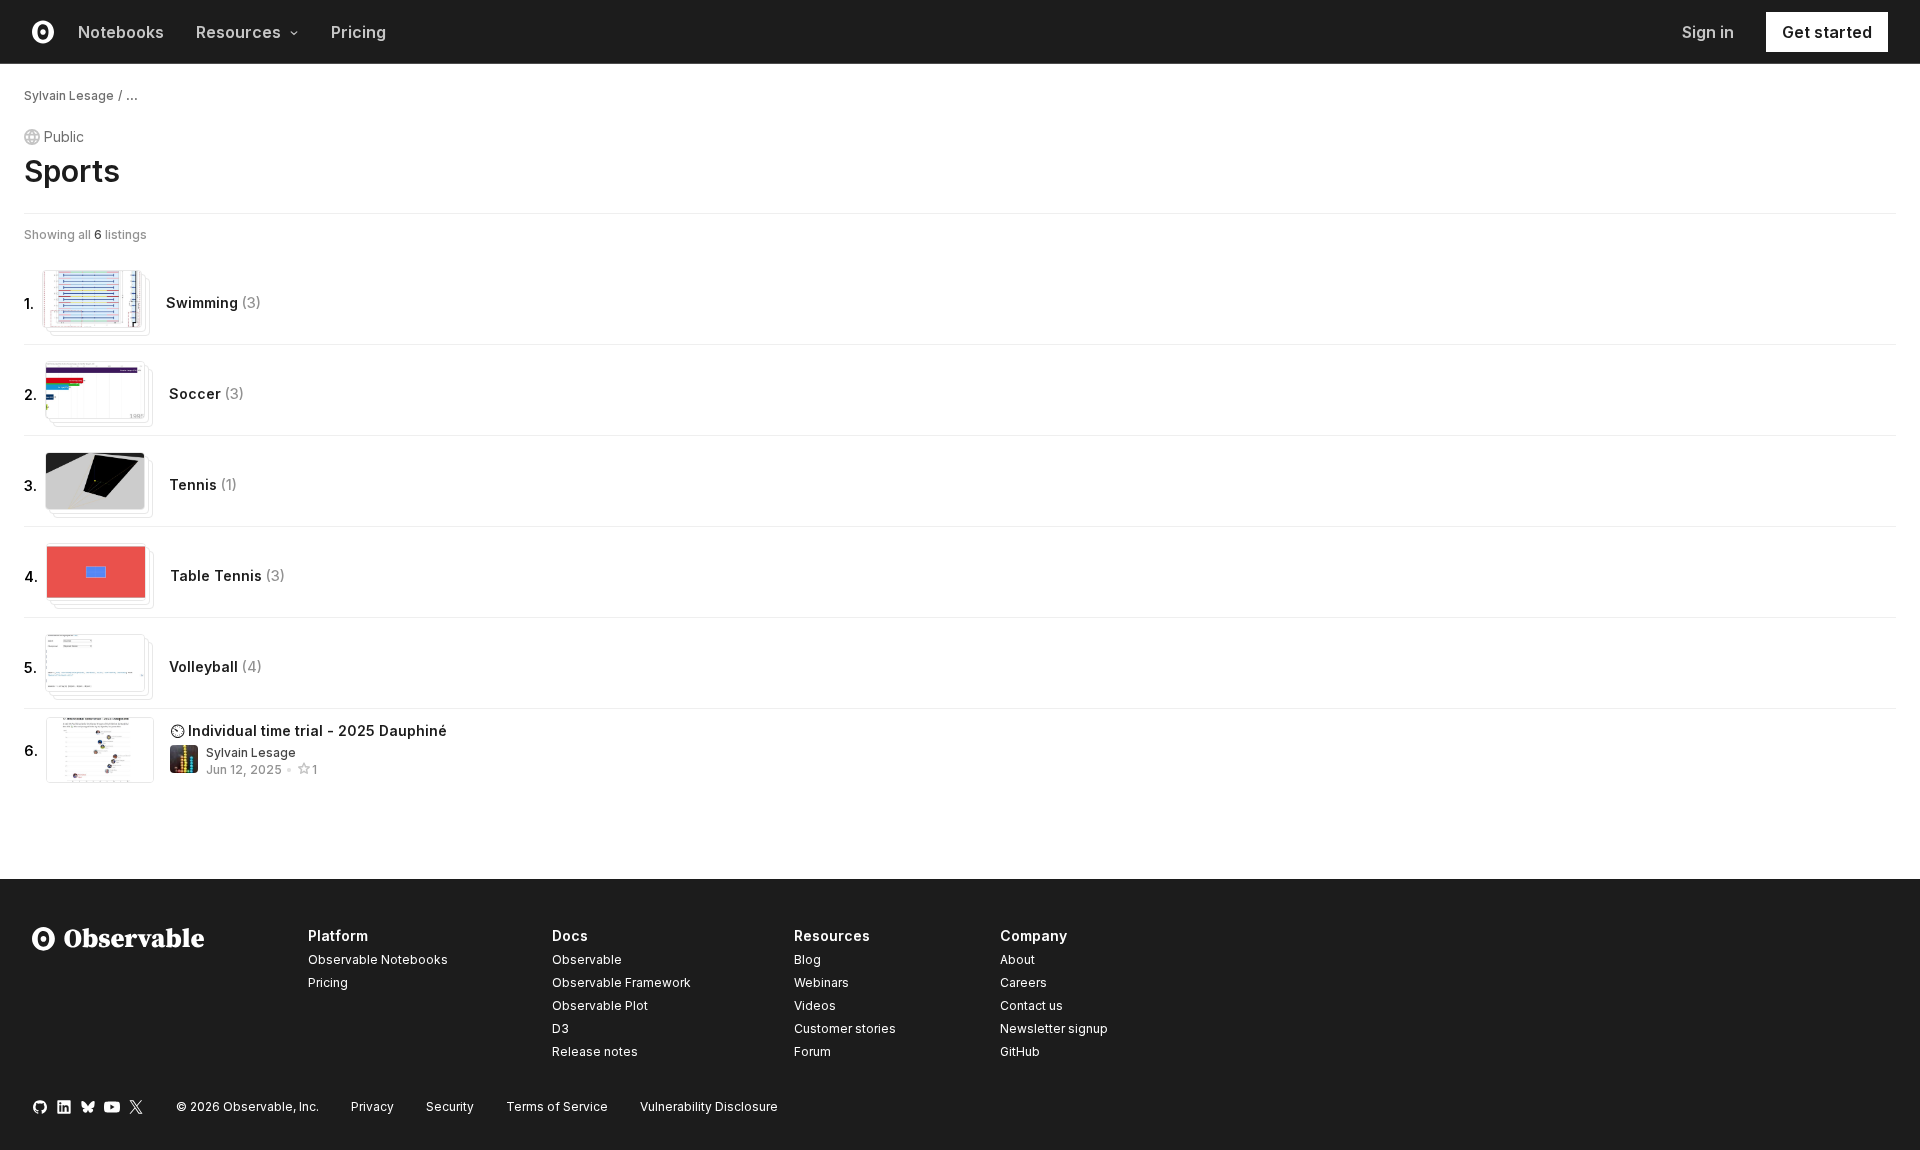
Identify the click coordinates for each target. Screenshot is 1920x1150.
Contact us (1031, 1006)
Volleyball (215, 666)
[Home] (118, 997)
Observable (587, 959)
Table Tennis (227, 575)
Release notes (595, 1051)
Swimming (213, 302)
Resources (238, 32)
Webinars (821, 982)
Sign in (1708, 32)
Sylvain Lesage (69, 95)
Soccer (206, 393)
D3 (560, 1028)
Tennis (203, 484)
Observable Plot (600, 1005)
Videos (815, 1005)
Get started (1827, 32)
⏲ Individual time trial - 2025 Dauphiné (308, 730)
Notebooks (121, 32)
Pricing (358, 32)
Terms (557, 1106)
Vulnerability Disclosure (709, 1106)
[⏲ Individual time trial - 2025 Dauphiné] (100, 750)
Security (450, 1106)
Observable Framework (621, 982)
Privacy (372, 1106)
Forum (812, 1051)
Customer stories (845, 1028)
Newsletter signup (1054, 1029)
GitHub (1020, 1051)
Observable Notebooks (378, 959)
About (1017, 959)
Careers (1023, 982)
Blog (807, 959)
